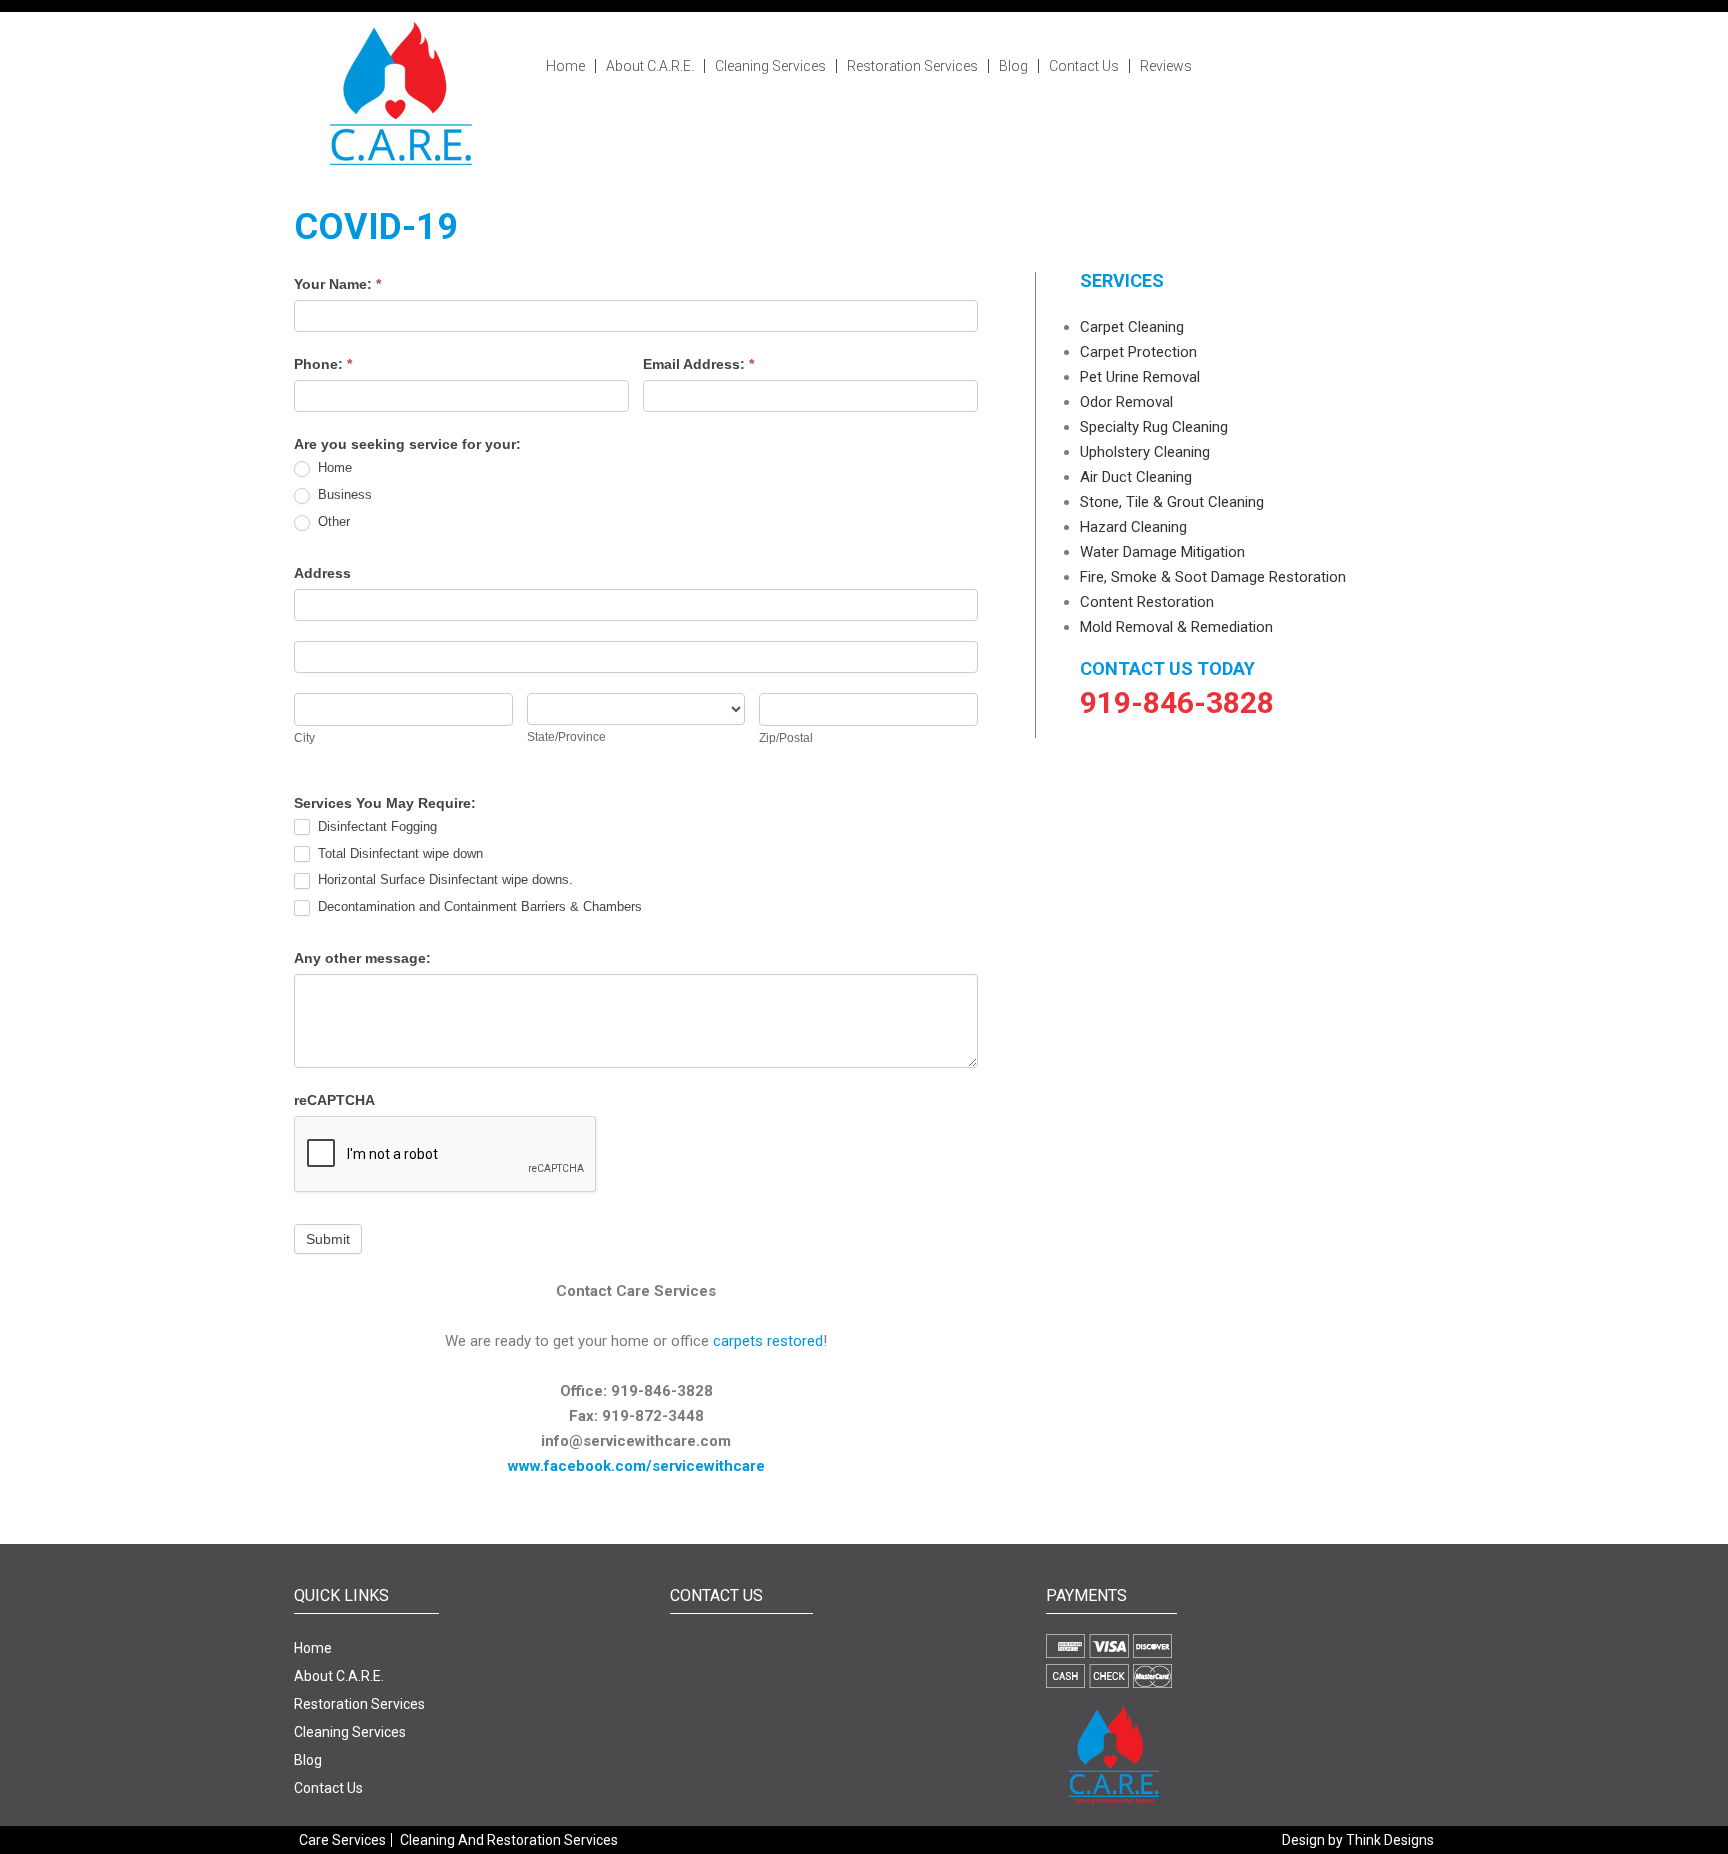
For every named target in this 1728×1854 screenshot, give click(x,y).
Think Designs (1390, 1840)
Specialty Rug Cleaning (1154, 427)
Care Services (342, 1840)
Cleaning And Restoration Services (509, 1840)
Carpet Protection (1138, 352)
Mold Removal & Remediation (1176, 627)
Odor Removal (1126, 402)
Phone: (323, 364)
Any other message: (362, 958)
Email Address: (698, 364)
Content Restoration (1147, 602)
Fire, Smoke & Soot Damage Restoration (1213, 577)
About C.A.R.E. (650, 66)
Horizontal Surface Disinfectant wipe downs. (443, 879)
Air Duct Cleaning (1136, 477)
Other (332, 521)
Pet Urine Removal (1140, 377)
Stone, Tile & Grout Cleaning (1172, 502)
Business (343, 494)
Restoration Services (912, 66)
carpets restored (768, 1341)
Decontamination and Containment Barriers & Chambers (478, 906)
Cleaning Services (770, 66)
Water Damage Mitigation (1162, 552)
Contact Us (1084, 66)
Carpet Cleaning (1132, 327)
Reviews (1166, 66)
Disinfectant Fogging (375, 826)
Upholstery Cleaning (1145, 452)
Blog (1013, 66)
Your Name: (337, 284)
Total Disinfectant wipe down (398, 853)
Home (565, 66)
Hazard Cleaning (1133, 527)
